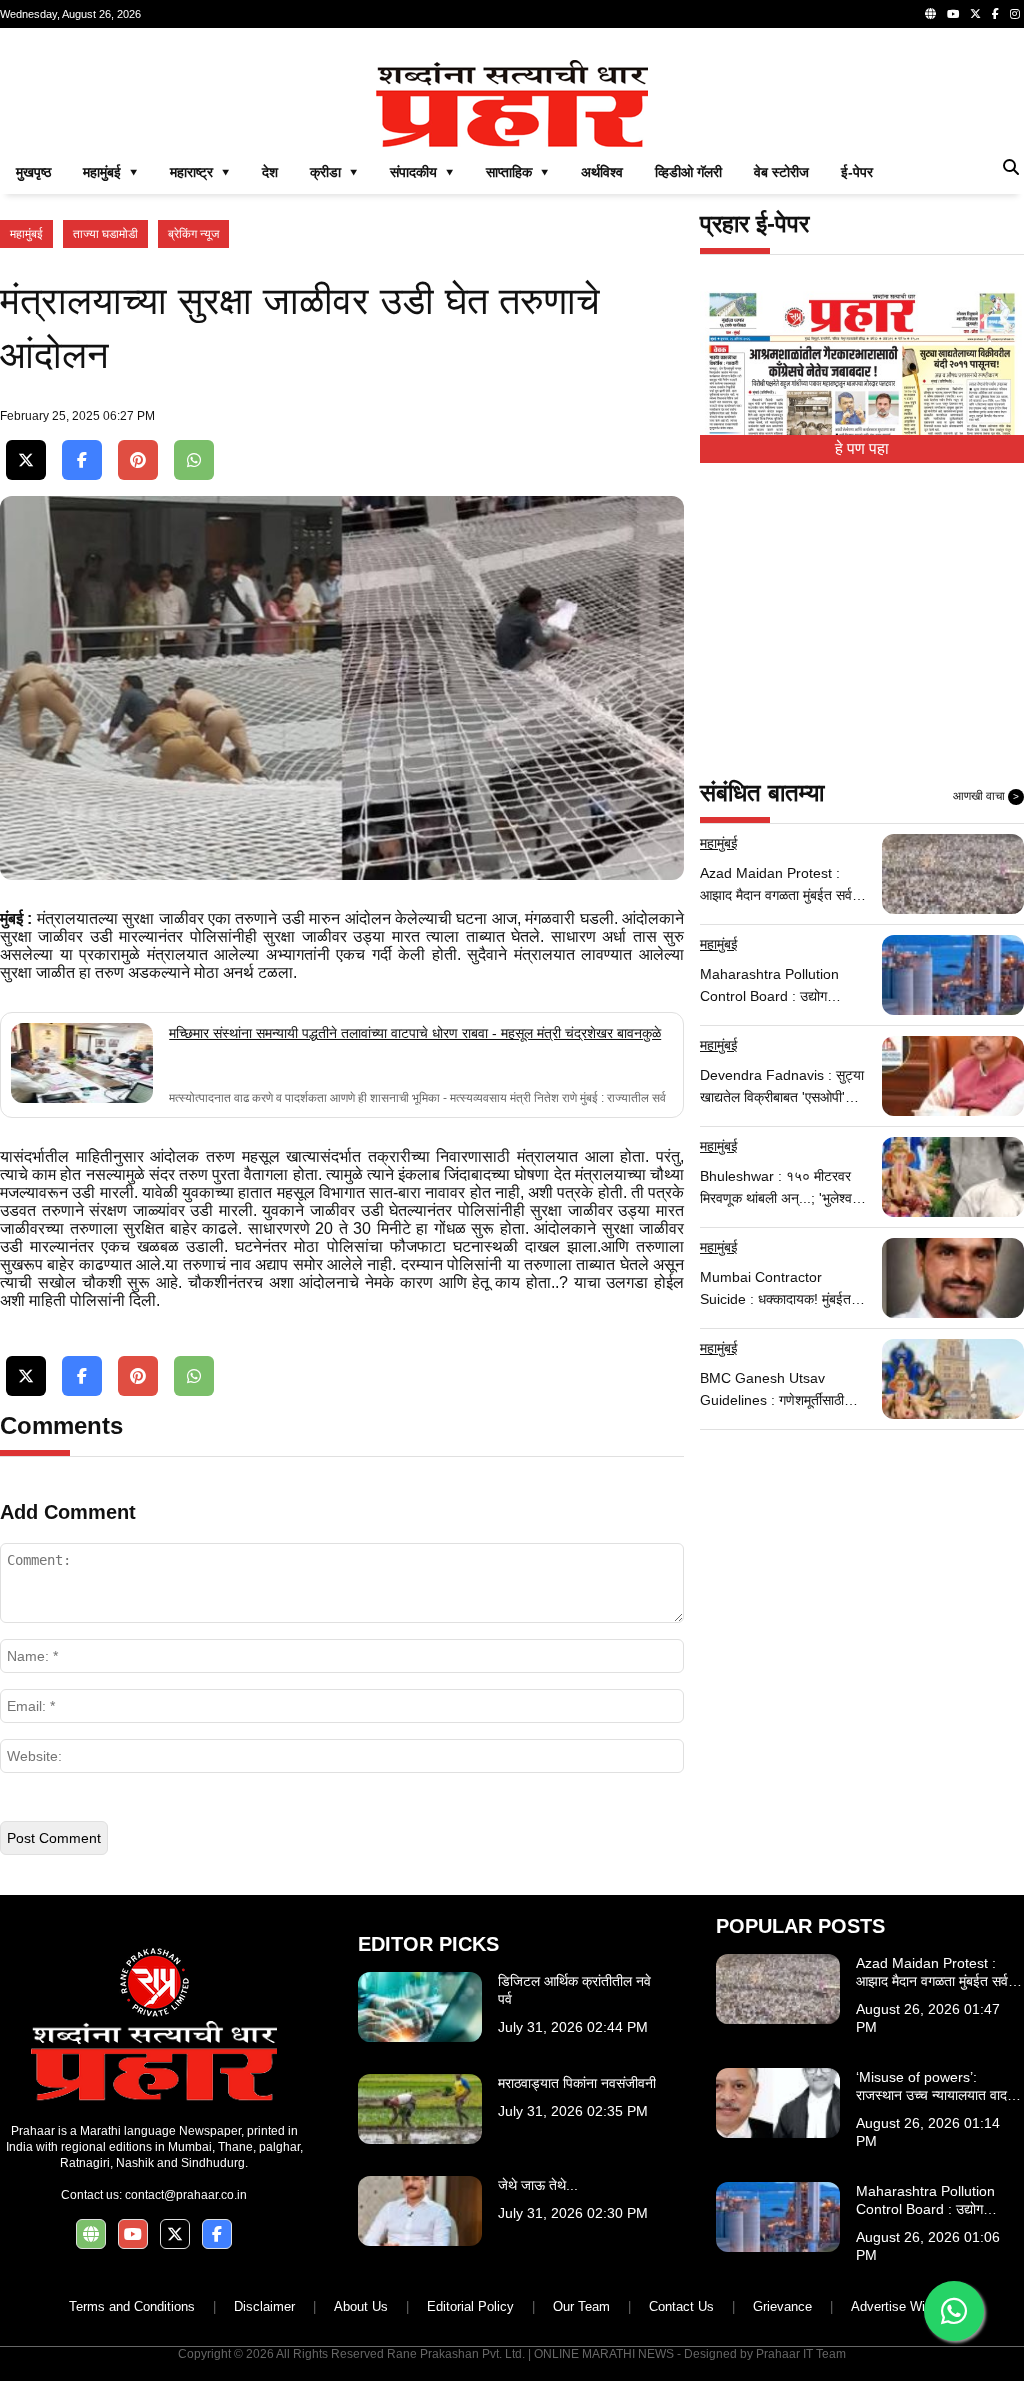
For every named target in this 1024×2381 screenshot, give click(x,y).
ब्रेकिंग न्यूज (193, 234)
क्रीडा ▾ (334, 172)
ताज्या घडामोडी (105, 234)
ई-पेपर (857, 172)
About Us (361, 2306)
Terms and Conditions (132, 2306)
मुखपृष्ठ (33, 172)
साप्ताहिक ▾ (517, 172)
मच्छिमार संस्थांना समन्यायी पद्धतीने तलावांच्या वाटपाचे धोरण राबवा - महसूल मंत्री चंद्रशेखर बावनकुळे (415, 1033)
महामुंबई (26, 234)
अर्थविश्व (602, 172)
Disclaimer (264, 2306)
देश (270, 172)
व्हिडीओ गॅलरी (688, 172)
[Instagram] (1015, 14)
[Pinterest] (138, 460)
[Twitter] (975, 14)
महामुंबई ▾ (110, 172)
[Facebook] (995, 14)
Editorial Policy (470, 2306)
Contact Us (681, 2306)
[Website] (930, 14)
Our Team (581, 2306)
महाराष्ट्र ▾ (200, 172)
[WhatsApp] (194, 460)
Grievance (782, 2306)
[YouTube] (953, 14)
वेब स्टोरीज (781, 172)
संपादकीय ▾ (422, 172)
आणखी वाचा (986, 796)
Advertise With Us (903, 2306)
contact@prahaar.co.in (186, 2195)
